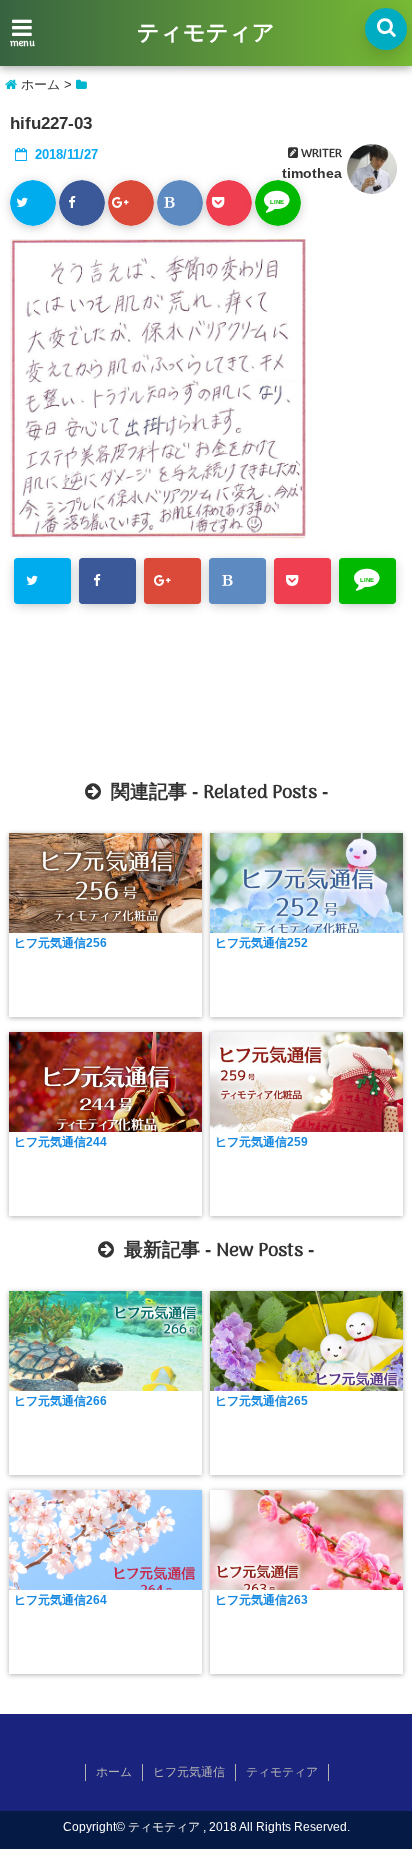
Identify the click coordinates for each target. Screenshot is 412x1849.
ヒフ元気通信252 (261, 943)
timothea (312, 173)
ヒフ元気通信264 (60, 1600)
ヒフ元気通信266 (60, 1401)
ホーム (114, 1772)
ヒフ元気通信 (189, 1772)
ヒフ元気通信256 (60, 943)
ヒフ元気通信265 (261, 1401)
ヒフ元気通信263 (261, 1600)
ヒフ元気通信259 (261, 1142)
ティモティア (206, 34)
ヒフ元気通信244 (60, 1142)
